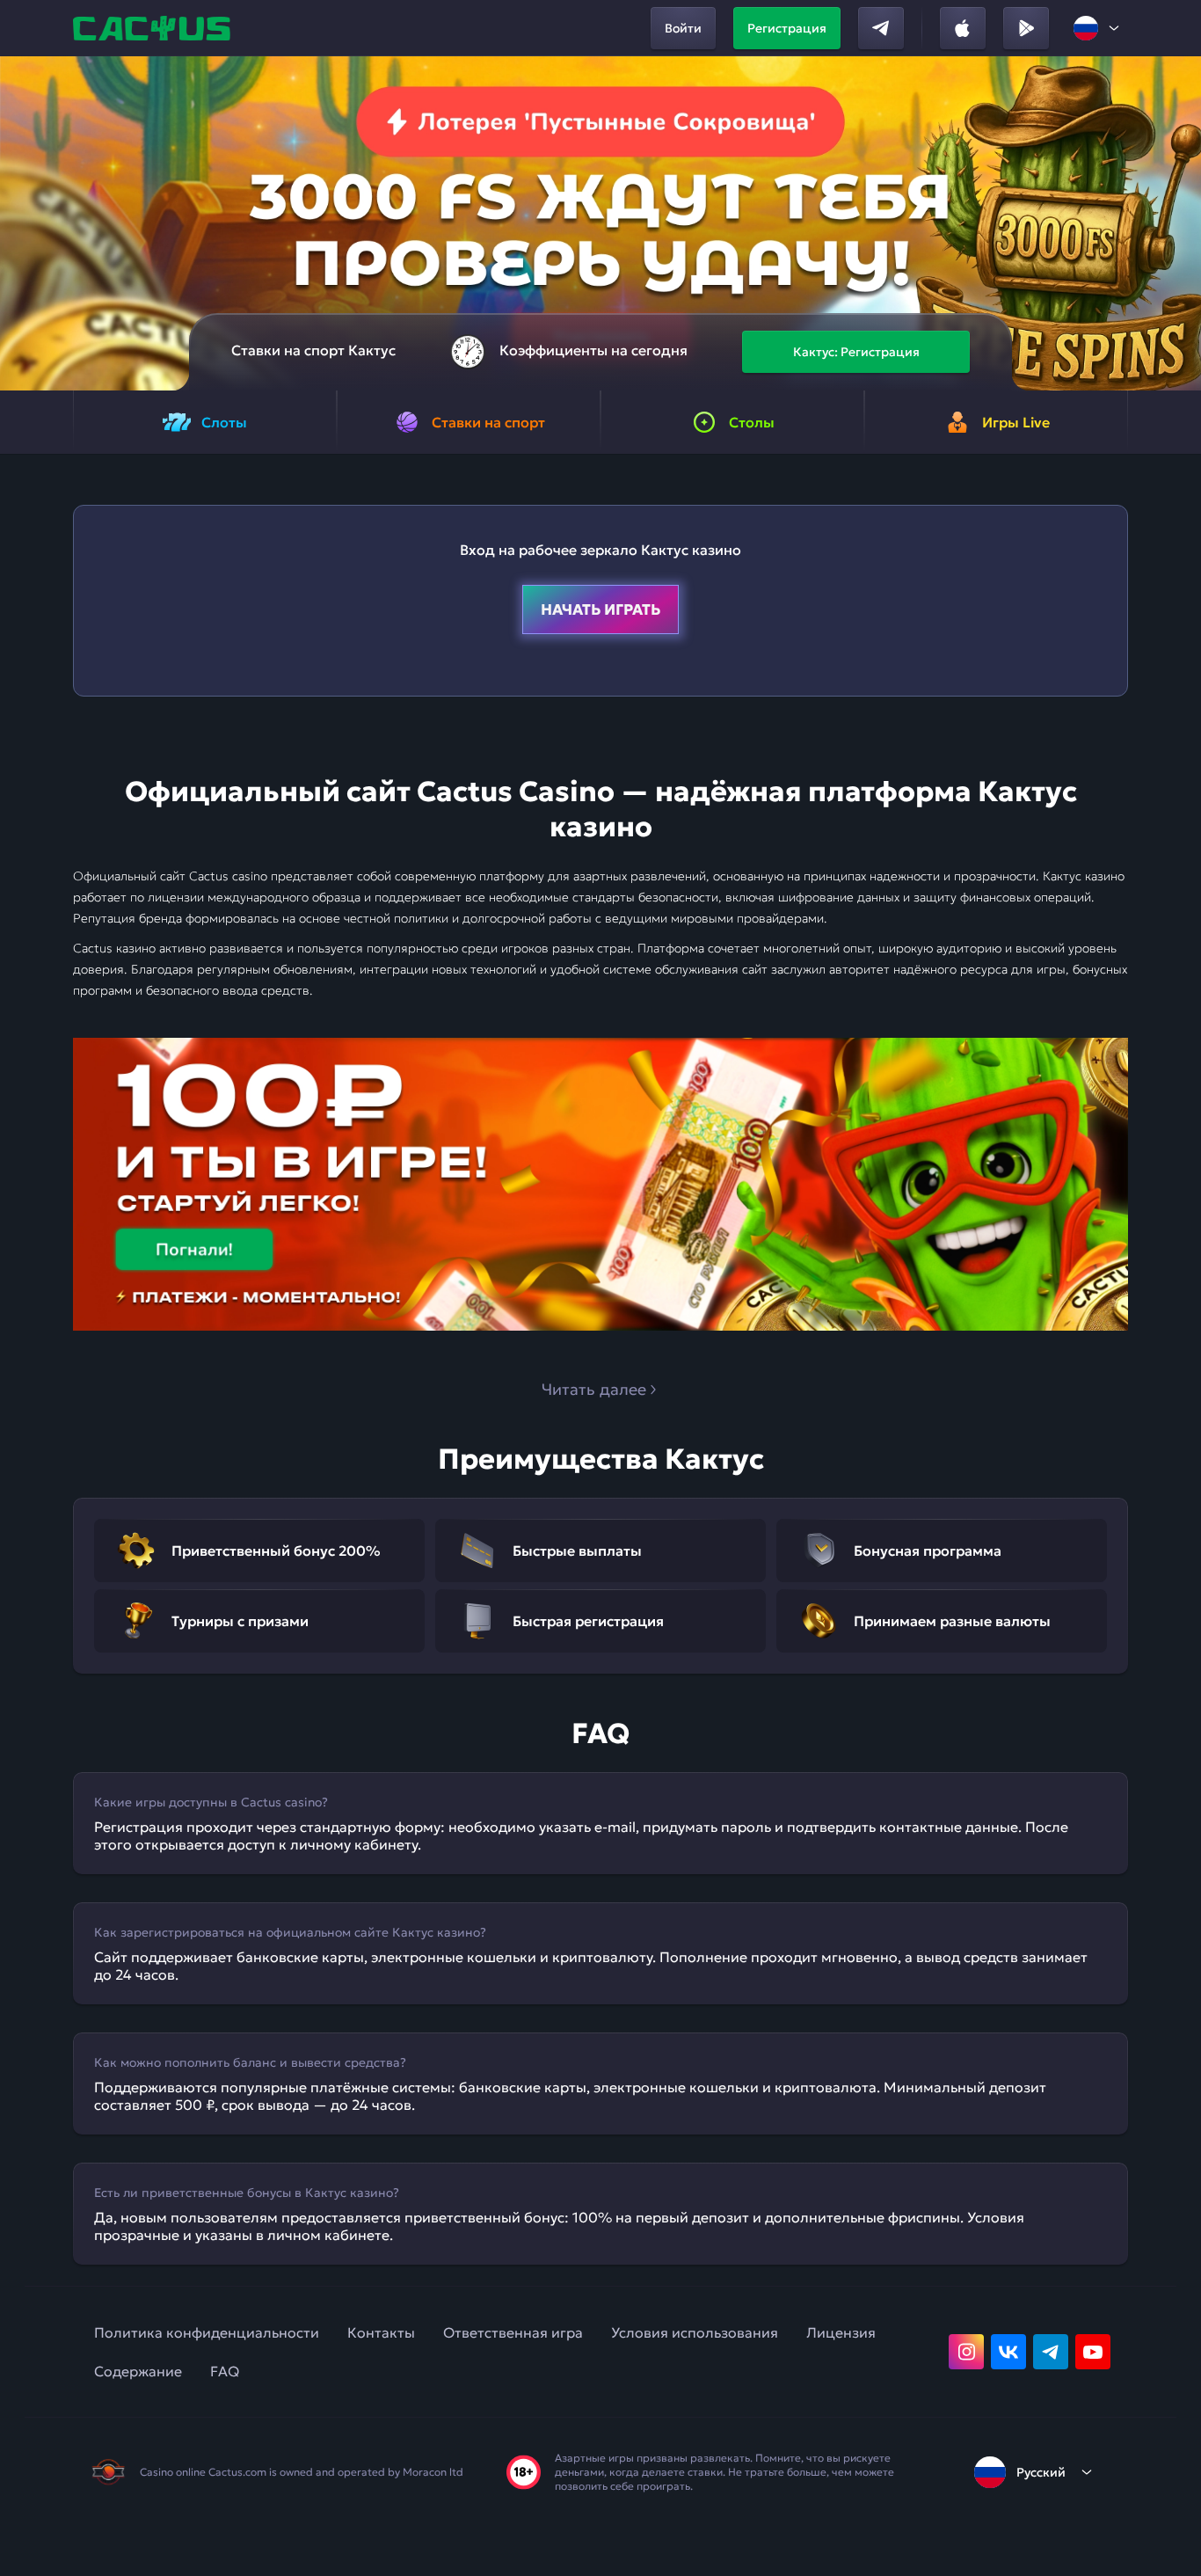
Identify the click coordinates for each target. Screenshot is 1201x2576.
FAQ (225, 2371)
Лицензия (841, 2332)
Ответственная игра (513, 2332)
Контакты (381, 2332)
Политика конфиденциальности (207, 2332)
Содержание (138, 2371)
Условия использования (695, 2332)
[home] (154, 28)
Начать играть (600, 609)
